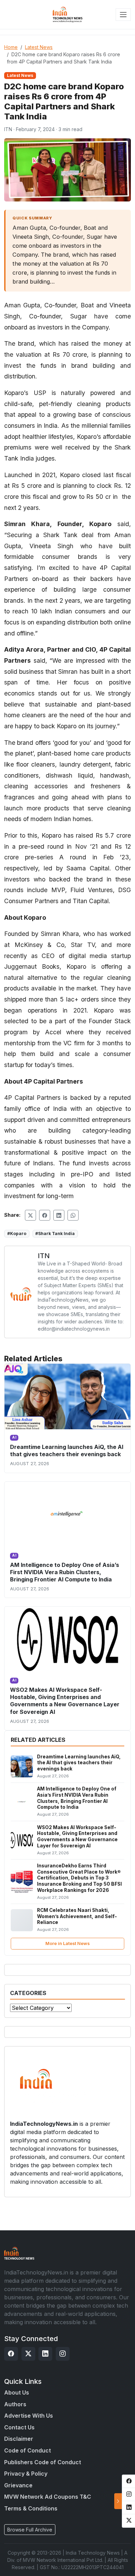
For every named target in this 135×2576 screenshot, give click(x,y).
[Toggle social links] (118, 2501)
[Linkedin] (45, 2354)
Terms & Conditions (31, 2508)
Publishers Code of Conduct (43, 2462)
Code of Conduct (28, 2450)
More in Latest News (67, 1943)
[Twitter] (28, 2354)
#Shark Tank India (55, 1233)
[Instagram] (63, 2354)
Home (11, 47)
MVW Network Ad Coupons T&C (48, 2497)
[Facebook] (11, 2354)
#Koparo (17, 1233)
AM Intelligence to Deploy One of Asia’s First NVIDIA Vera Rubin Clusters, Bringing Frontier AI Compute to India (65, 1572)
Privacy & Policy (26, 2474)
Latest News (39, 47)
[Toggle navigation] (123, 14)
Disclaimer (19, 2439)
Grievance (18, 2485)
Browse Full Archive (30, 2530)
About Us (17, 2392)
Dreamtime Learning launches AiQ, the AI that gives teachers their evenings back (67, 1450)
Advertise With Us (29, 2416)
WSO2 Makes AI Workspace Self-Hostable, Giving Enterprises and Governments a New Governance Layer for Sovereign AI (65, 1701)
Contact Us (19, 2427)
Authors (15, 2404)
